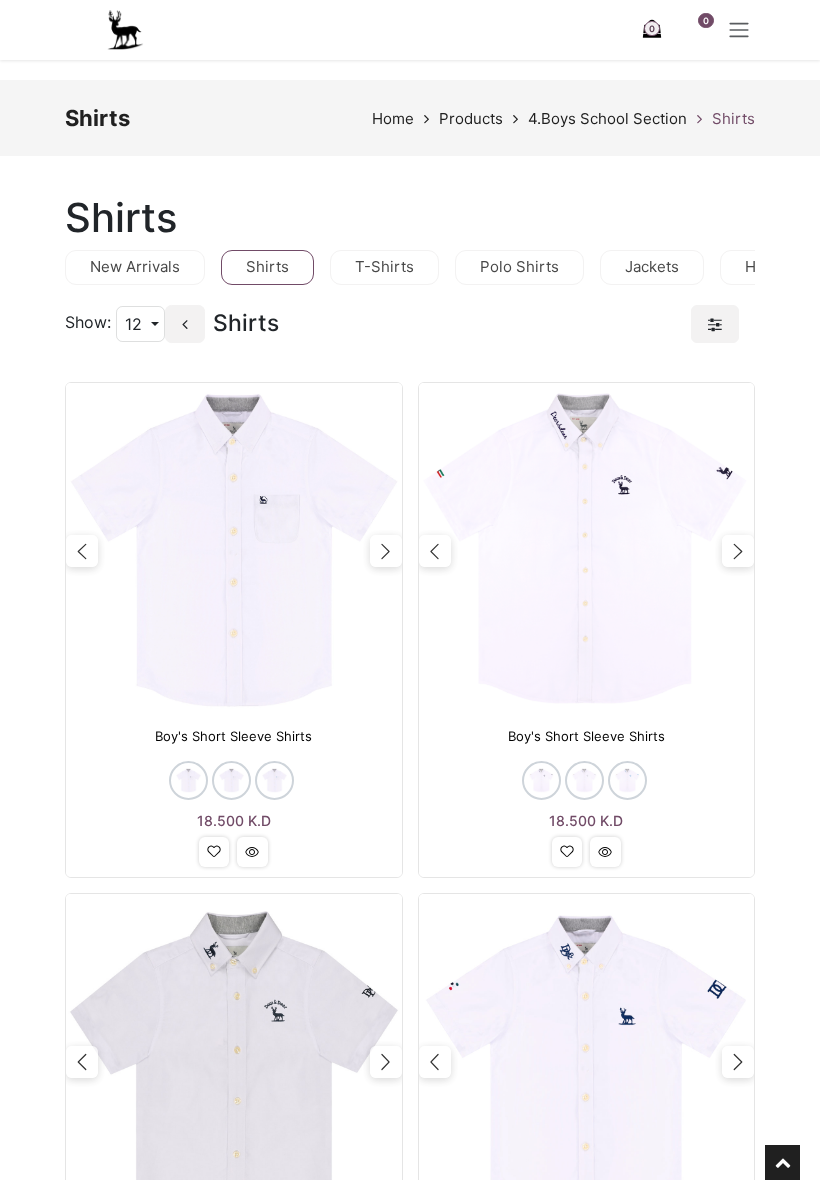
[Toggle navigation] (739, 30)
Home (393, 118)
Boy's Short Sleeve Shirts (233, 736)
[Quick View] (252, 852)
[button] (214, 852)
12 (136, 324)
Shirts (733, 118)
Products (471, 118)
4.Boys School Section (607, 118)
